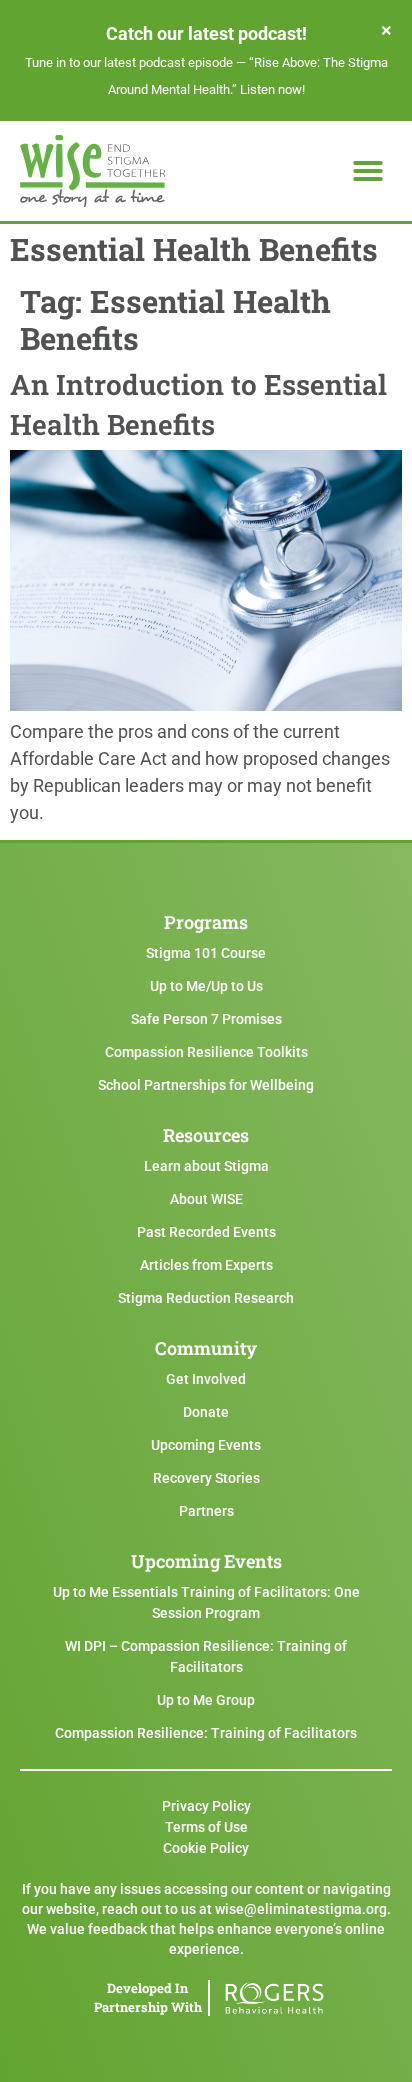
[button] (368, 171)
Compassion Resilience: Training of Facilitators (206, 1733)
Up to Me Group (206, 1700)
